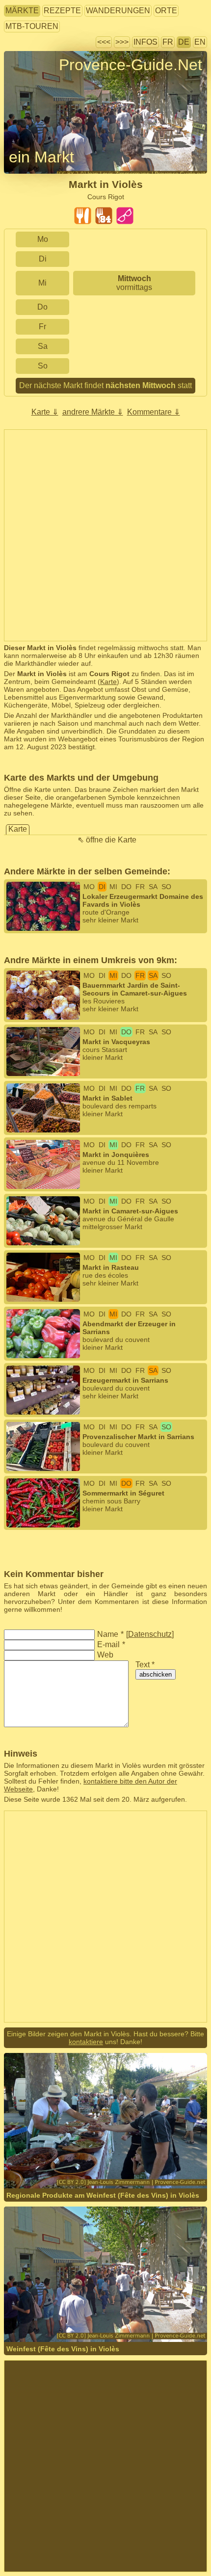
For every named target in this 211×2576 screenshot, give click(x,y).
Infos (145, 42)
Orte (166, 11)
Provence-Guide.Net (131, 65)
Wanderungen (118, 11)
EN (200, 42)
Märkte (22, 11)
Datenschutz (150, 1634)
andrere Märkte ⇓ (93, 412)
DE (184, 42)
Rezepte (62, 11)
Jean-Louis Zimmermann (75, 2162)
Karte (108, 682)
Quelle (126, 2162)
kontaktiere (86, 2042)
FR (168, 42)
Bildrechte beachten (35, 83)
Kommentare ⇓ (154, 412)
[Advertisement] (105, 535)
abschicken (156, 1674)
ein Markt (41, 157)
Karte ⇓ (45, 412)
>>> (122, 42)
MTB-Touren (32, 26)
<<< (104, 42)
